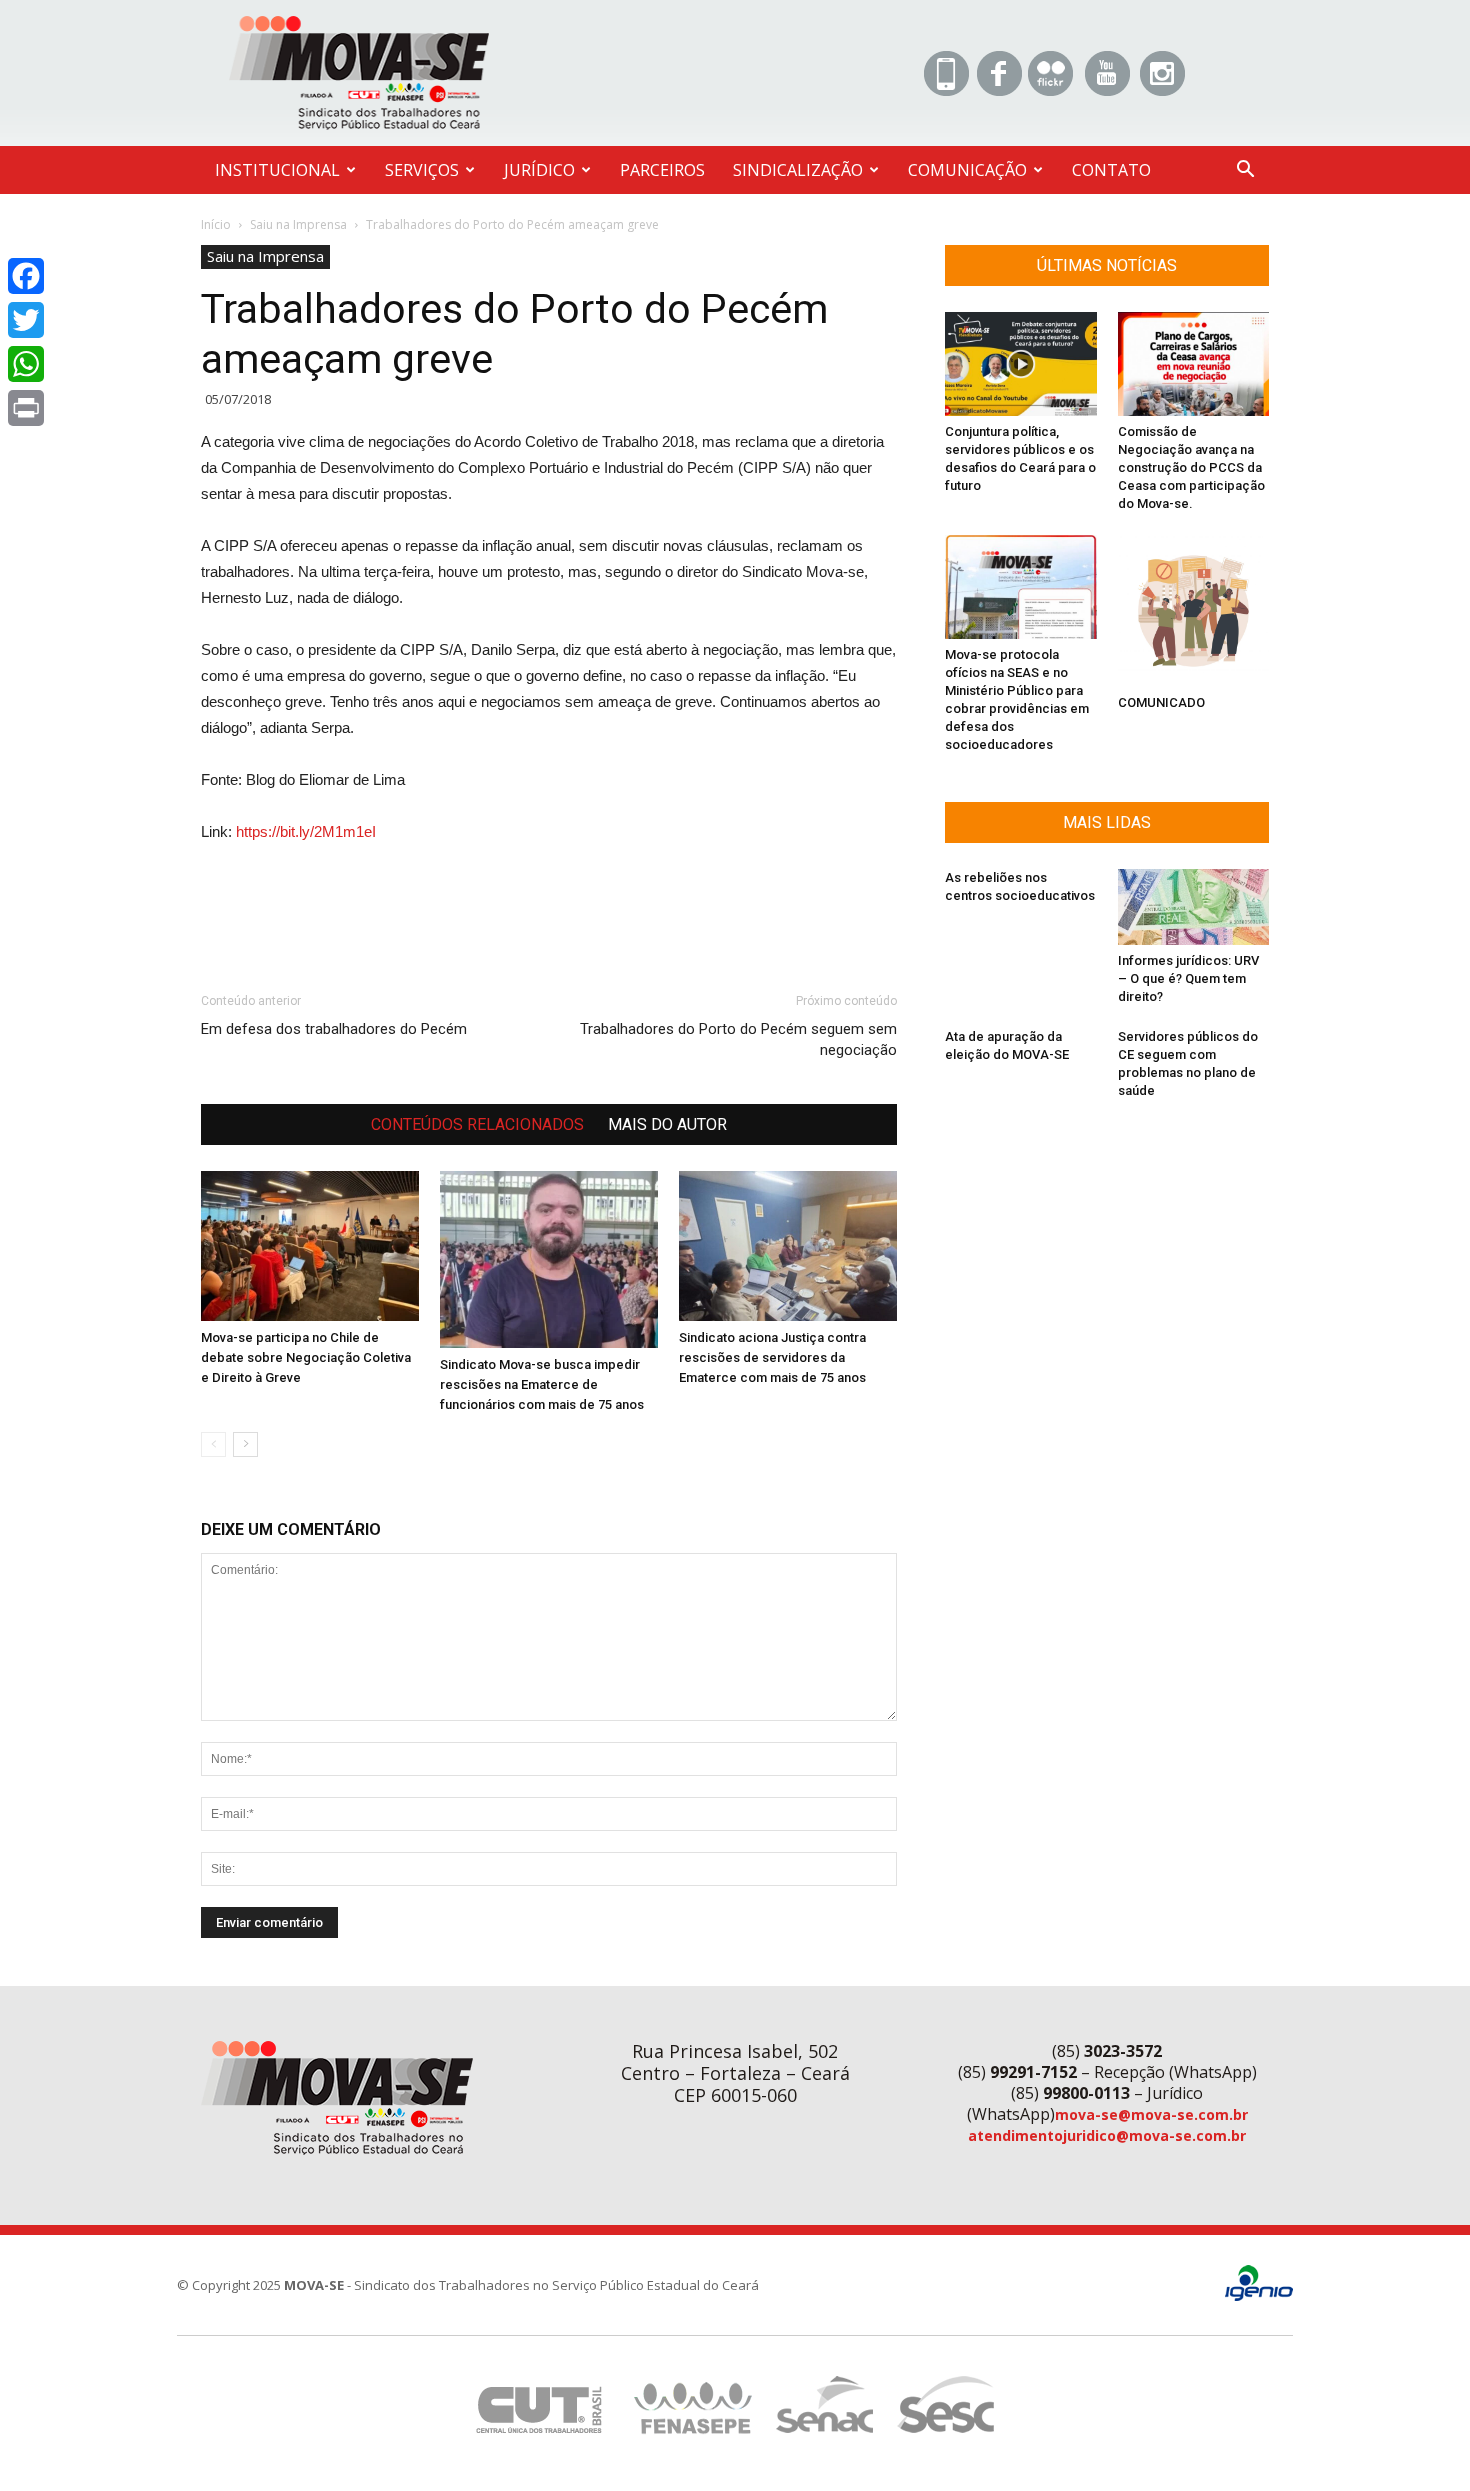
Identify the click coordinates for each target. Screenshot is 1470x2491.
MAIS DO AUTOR (667, 1124)
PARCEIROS (662, 170)
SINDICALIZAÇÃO (798, 170)
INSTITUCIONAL (277, 170)
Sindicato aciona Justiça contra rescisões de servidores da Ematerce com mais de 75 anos (772, 1357)
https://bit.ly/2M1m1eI (306, 831)
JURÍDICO (539, 170)
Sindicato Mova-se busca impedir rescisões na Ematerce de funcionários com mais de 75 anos (542, 1384)
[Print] (26, 408)
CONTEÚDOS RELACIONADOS (477, 1124)
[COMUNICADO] (1194, 611)
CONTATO (1111, 170)
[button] (1245, 171)
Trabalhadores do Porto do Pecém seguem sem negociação (738, 1039)
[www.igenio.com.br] (1259, 2296)
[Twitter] (26, 320)
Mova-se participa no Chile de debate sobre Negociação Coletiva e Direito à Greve (306, 1357)
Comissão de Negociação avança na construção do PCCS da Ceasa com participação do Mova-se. (1191, 467)
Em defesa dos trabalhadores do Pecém (334, 1029)
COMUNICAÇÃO (967, 170)
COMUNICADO (1161, 702)
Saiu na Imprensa (298, 224)
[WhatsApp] (26, 364)
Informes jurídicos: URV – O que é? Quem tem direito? (1188, 978)
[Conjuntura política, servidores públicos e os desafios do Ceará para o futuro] (1021, 364)
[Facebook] (26, 276)
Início (216, 224)
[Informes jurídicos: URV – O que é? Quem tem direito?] (1194, 906)
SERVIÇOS (422, 170)
